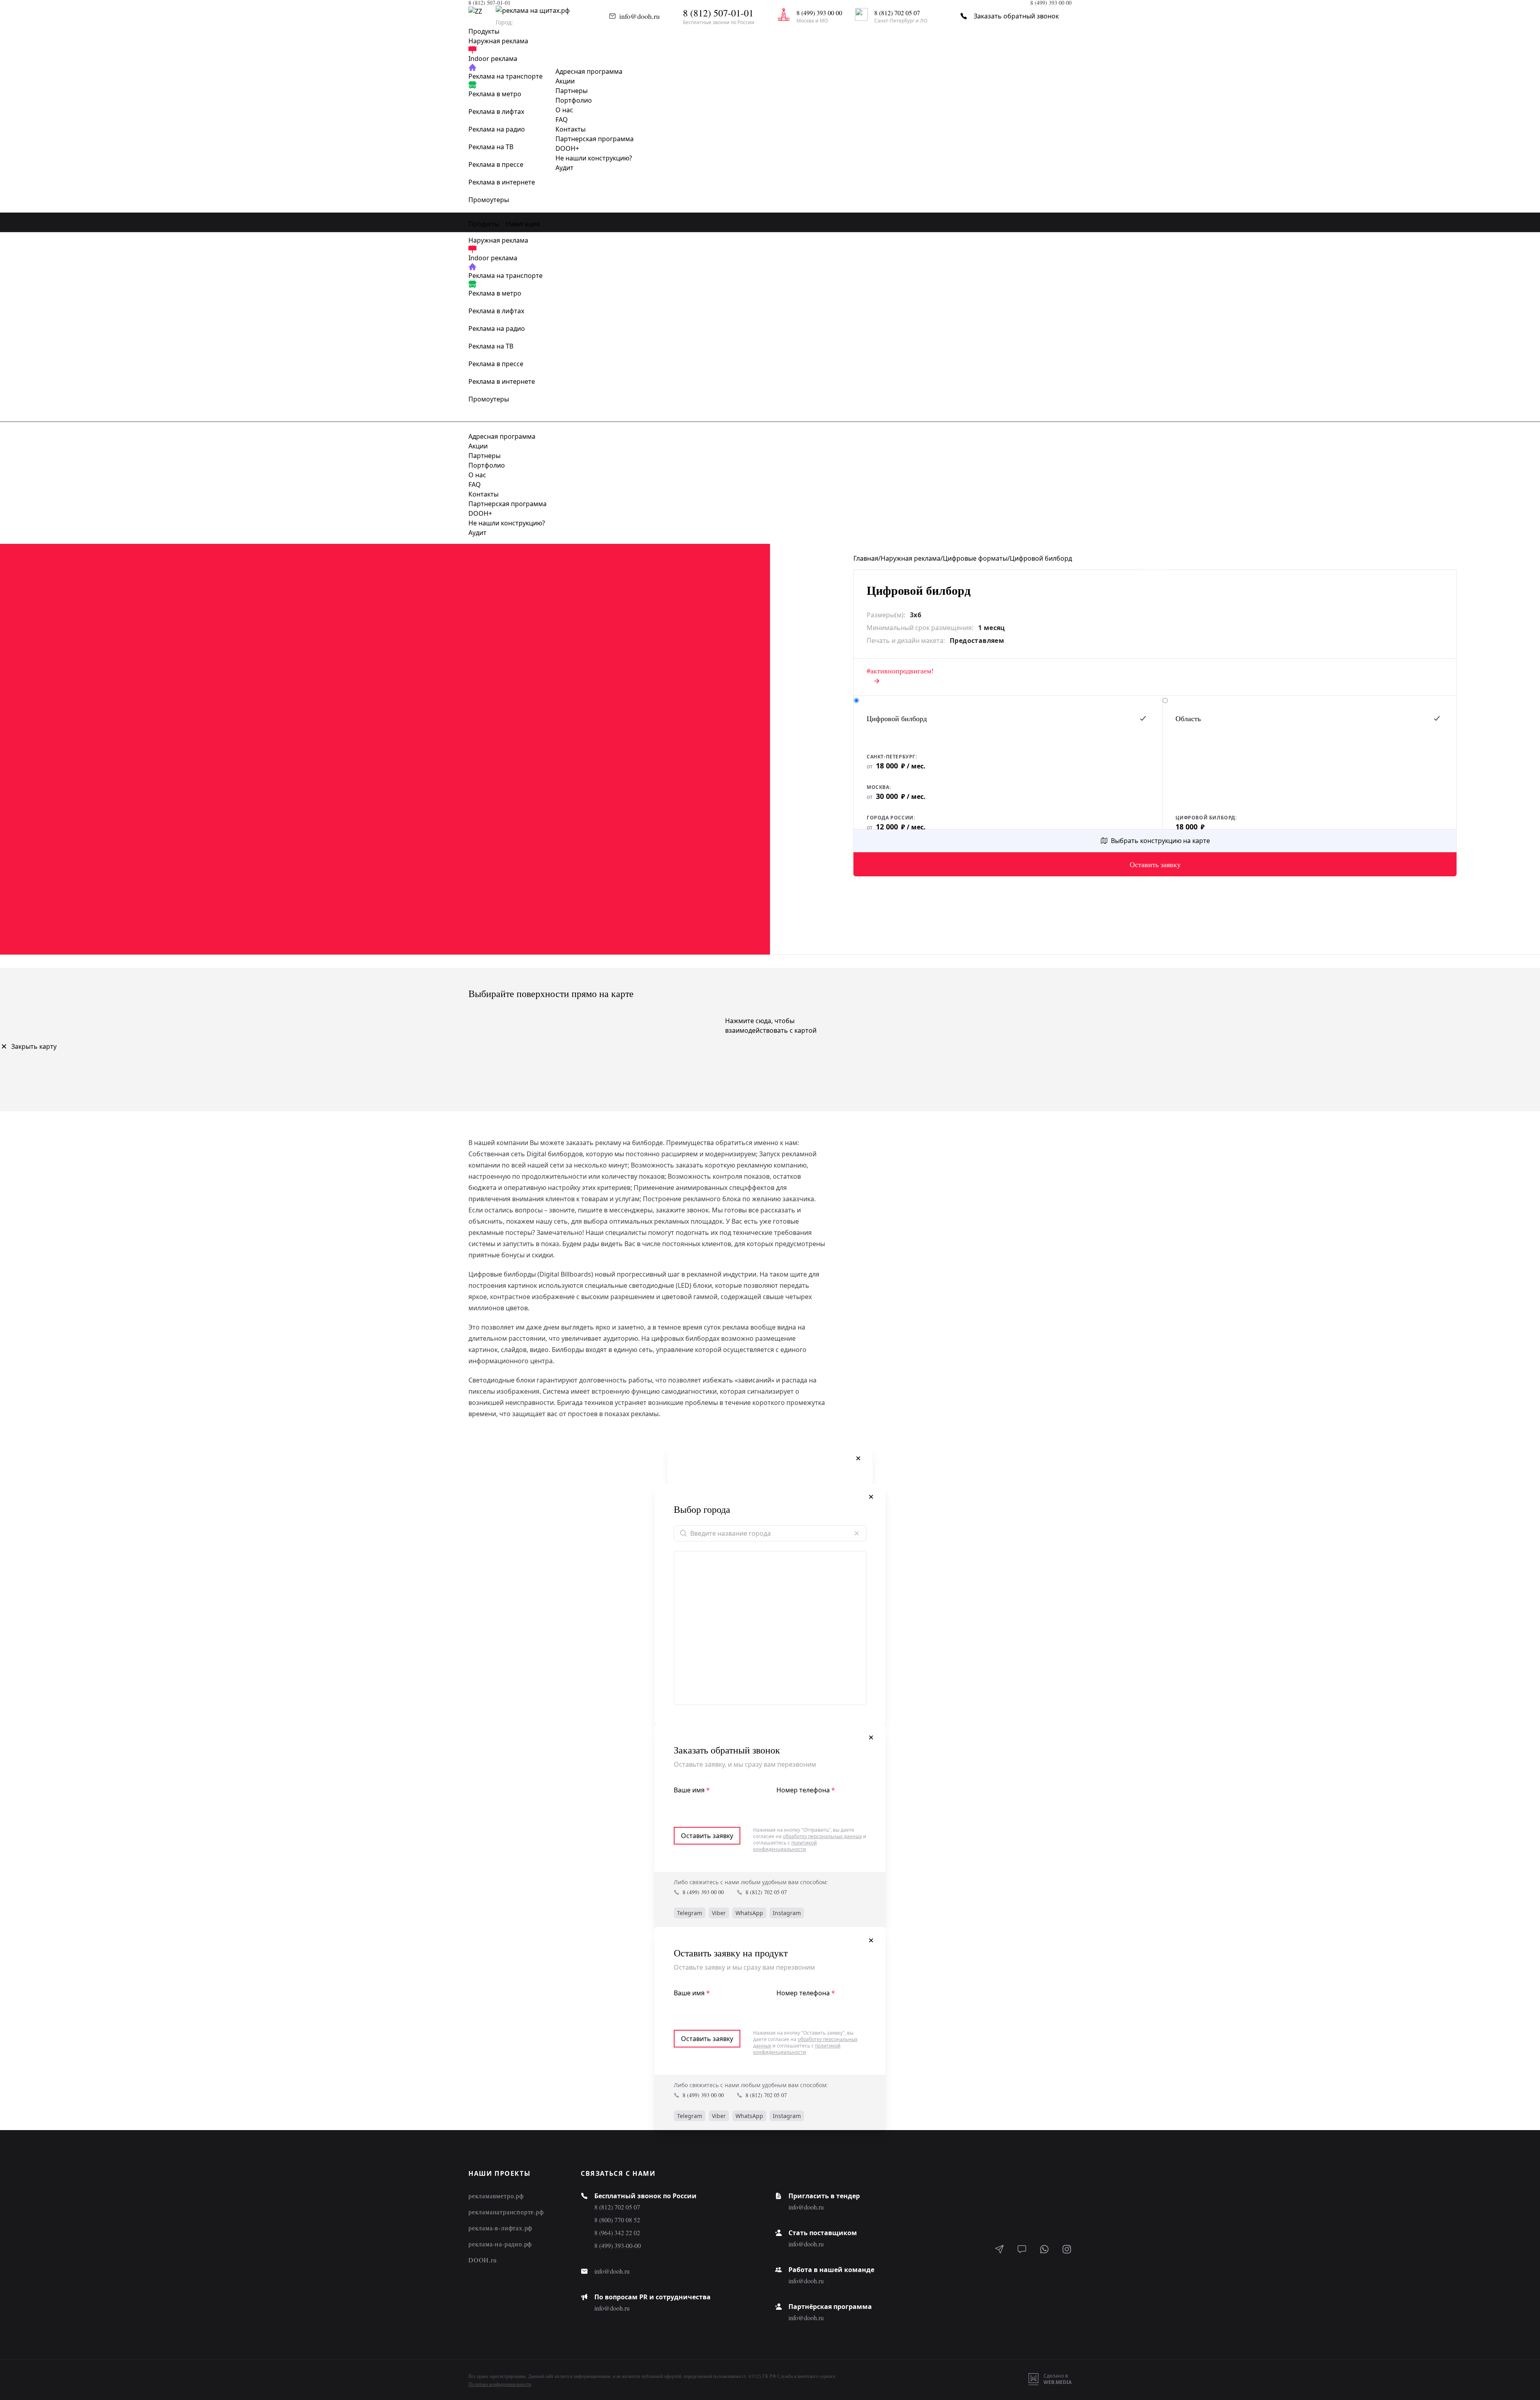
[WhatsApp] (1044, 2250)
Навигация (523, 224)
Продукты (484, 224)
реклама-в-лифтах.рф (500, 2228)
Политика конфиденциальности (500, 2384)
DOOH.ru (483, 2260)
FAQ (562, 120)
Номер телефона (806, 1790)
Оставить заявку (1155, 864)
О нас (564, 110)
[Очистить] (857, 1533)
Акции (565, 81)
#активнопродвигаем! (900, 671)
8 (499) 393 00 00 (703, 1892)
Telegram (690, 1913)
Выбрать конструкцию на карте (1160, 841)
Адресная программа (589, 71)
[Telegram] (999, 2250)
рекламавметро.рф (496, 2196)
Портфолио (574, 100)
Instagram (787, 1913)
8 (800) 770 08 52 (617, 2220)
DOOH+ (567, 148)
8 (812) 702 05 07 (766, 1892)
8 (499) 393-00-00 (618, 2245)
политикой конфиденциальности (785, 1846)
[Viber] (1022, 2250)
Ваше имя (692, 1790)
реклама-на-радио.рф (500, 2244)
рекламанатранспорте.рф (506, 2212)
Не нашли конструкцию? (594, 158)
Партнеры (571, 91)
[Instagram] (1067, 2250)
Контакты (570, 129)
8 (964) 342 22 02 (617, 2233)
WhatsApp (749, 1913)
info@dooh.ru (639, 16)
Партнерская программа (595, 139)
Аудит (564, 168)
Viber (719, 1913)
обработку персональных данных (822, 1836)
